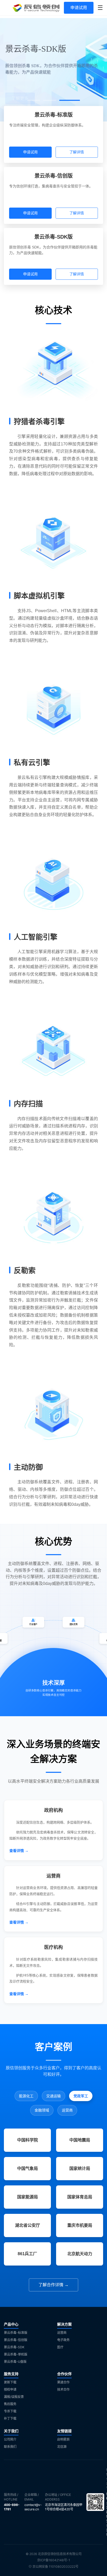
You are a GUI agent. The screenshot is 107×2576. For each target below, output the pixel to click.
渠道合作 (63, 2382)
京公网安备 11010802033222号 (55, 2567)
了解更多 (20, 91)
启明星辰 (63, 2439)
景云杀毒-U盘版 (15, 2362)
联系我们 (10, 2447)
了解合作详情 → (53, 2285)
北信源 (62, 2447)
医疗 (60, 2347)
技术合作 (63, 2389)
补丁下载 (10, 2418)
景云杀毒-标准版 (16, 2333)
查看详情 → (19, 1851)
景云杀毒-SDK (14, 2347)
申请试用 (79, 8)
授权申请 (10, 2389)
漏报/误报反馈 (14, 2397)
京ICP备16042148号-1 (54, 2560)
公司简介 (10, 2439)
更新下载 (10, 2382)
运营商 (62, 2333)
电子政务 (63, 2340)
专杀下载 (10, 2411)
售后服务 (10, 2404)
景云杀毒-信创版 (16, 2340)
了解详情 (77, 152)
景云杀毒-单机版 (16, 2354)
